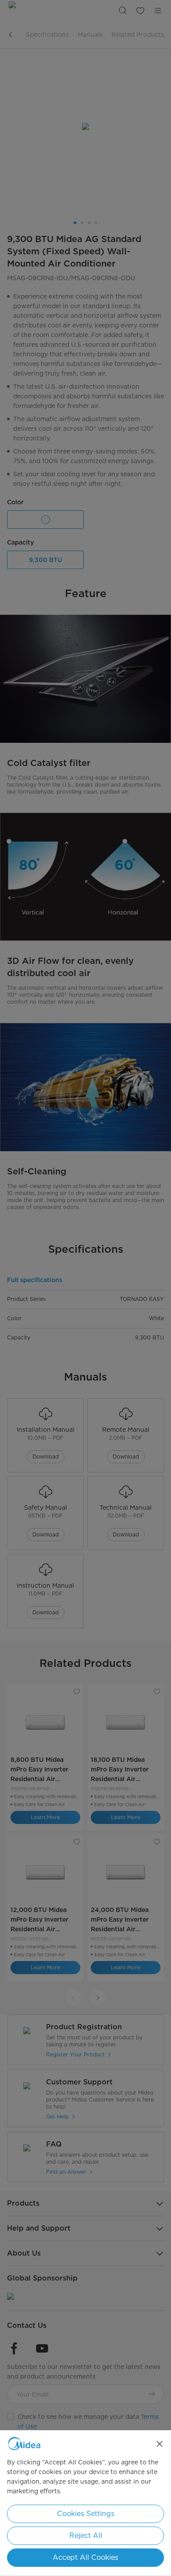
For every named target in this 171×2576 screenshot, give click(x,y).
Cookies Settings (86, 2514)
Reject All (86, 2536)
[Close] (160, 2444)
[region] (85, 2503)
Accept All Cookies (85, 2557)
